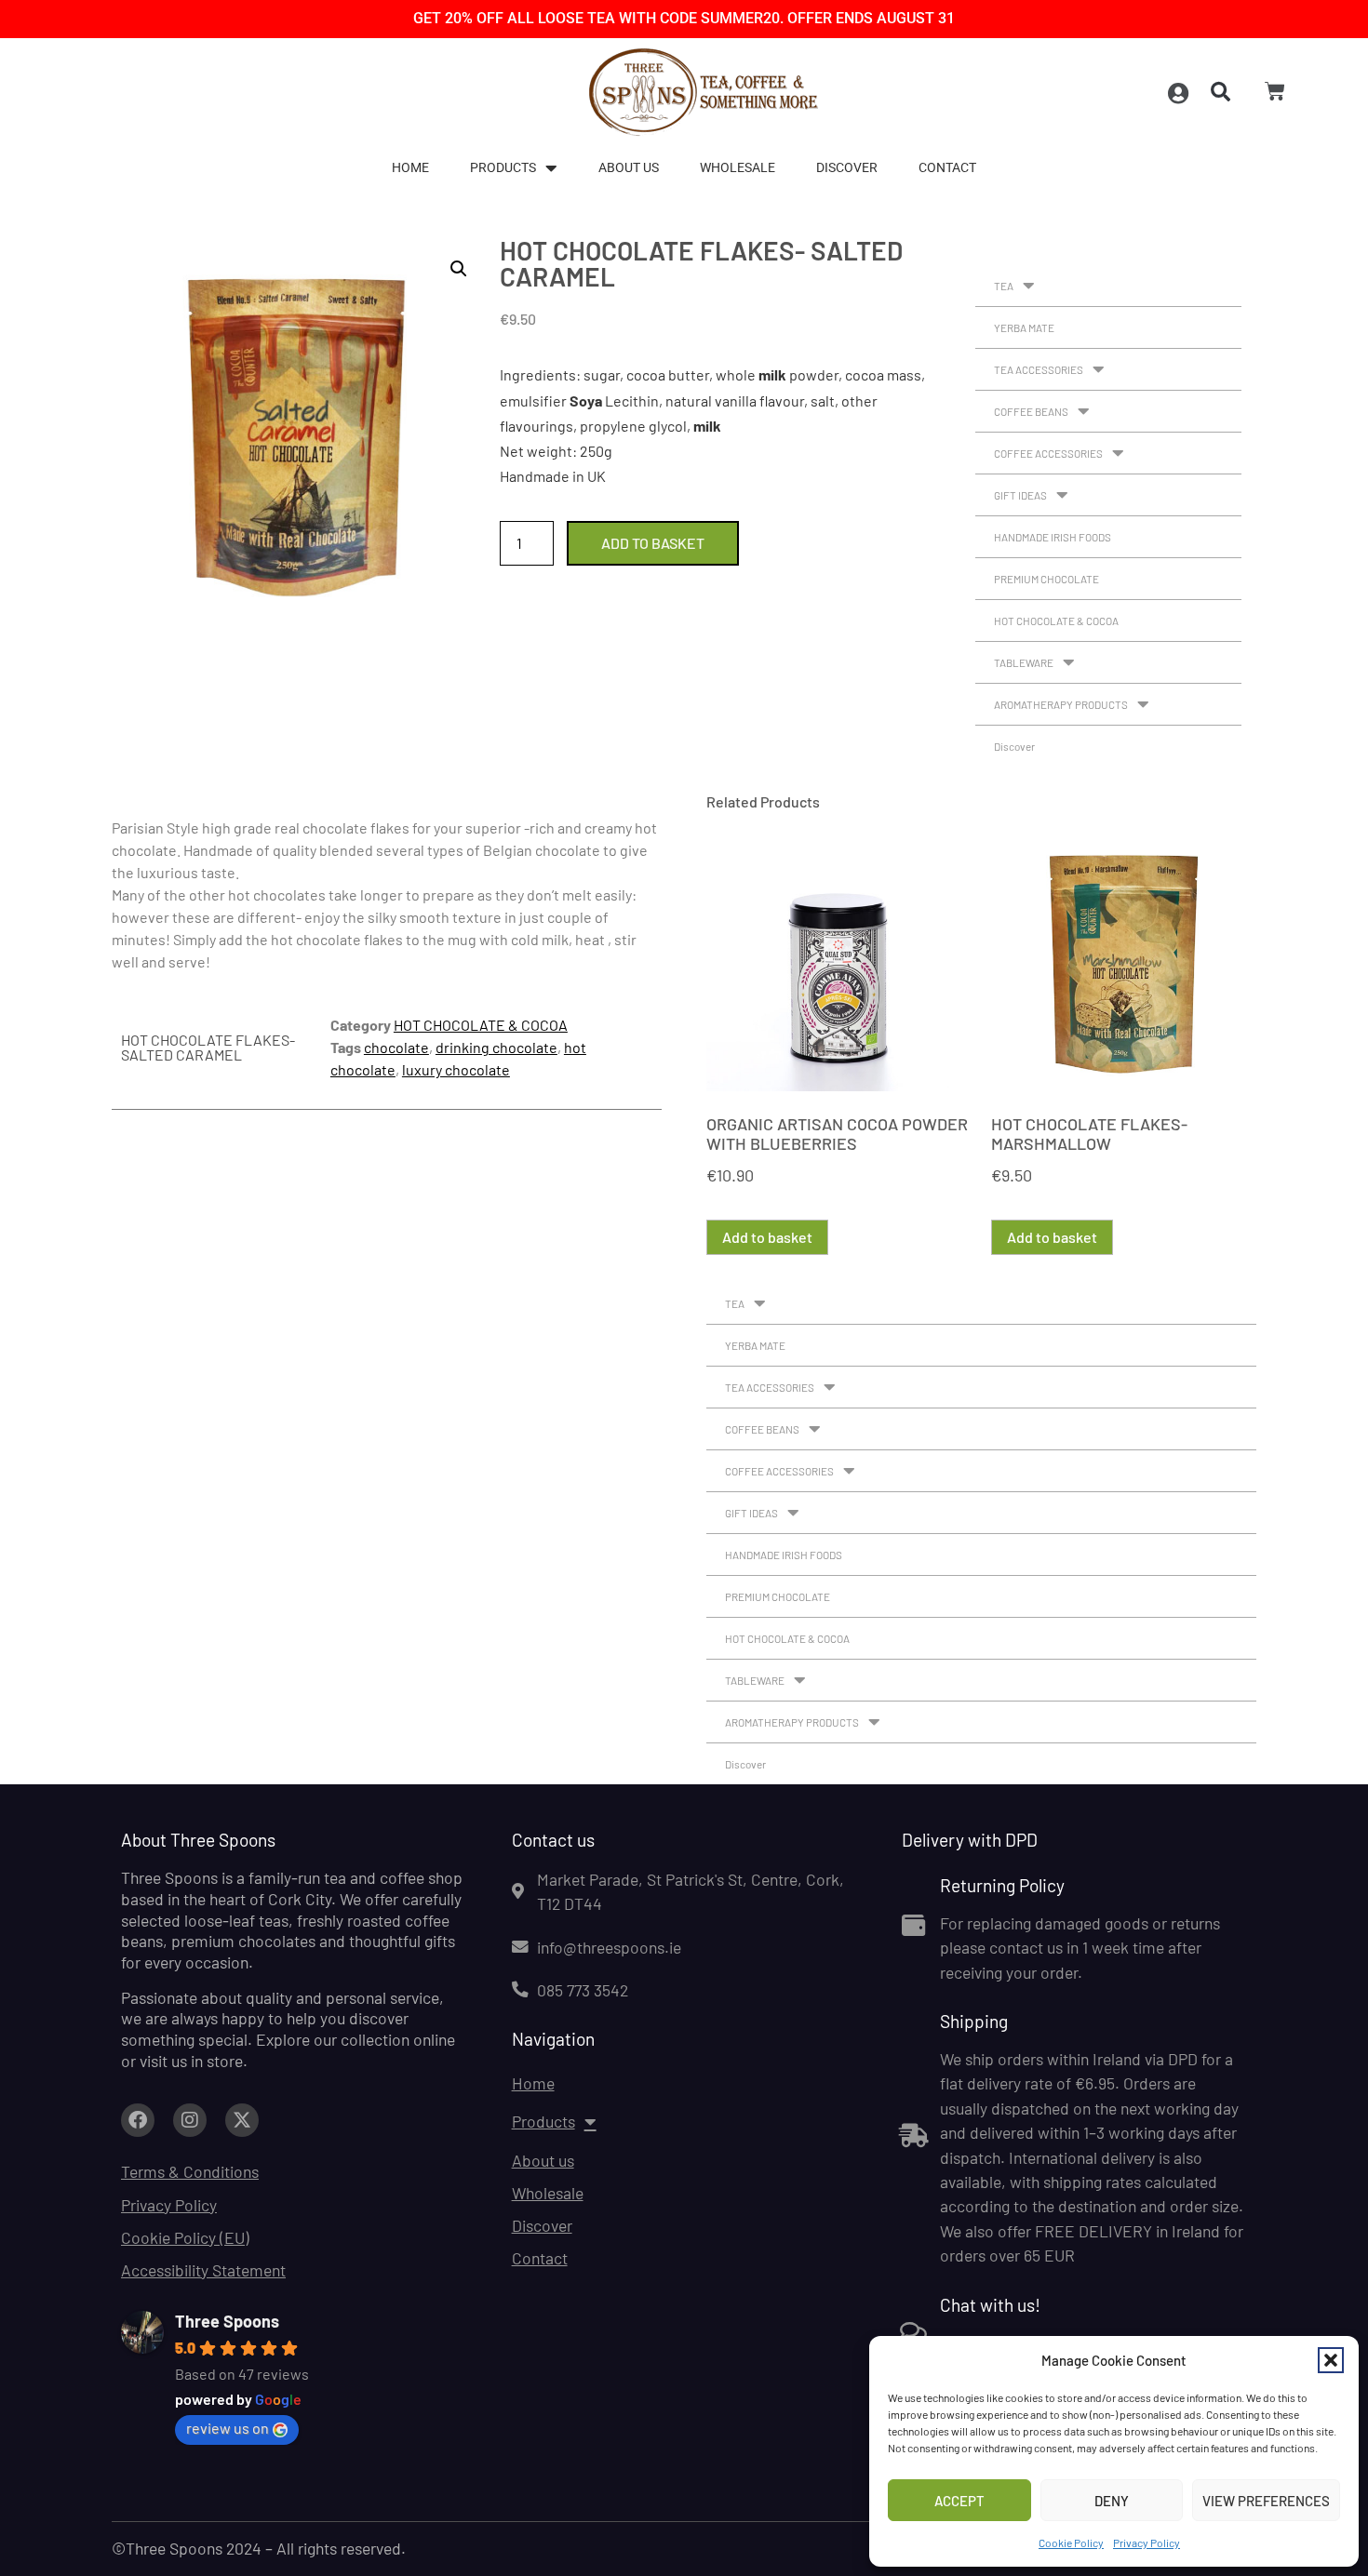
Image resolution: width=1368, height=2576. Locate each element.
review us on (228, 2428)
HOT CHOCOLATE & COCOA (1056, 621)
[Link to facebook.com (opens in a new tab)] (138, 2120)
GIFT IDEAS (1020, 495)
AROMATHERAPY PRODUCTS (1061, 704)
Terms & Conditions (190, 2171)
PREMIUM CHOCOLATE (1046, 579)
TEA (1004, 286)
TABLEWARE (1024, 662)
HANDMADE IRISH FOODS (1053, 537)
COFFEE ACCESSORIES (1048, 453)
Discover (847, 168)
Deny (1112, 2501)
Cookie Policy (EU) (185, 2237)
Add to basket (653, 543)
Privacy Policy (1147, 2543)
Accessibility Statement (203, 2270)
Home (410, 168)
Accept (959, 2501)
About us (629, 168)
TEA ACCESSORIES (1039, 369)
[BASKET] (1275, 91)
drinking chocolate (496, 1047)
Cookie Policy (1071, 2543)
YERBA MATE (1024, 327)
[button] (1331, 2360)
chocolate (396, 1047)
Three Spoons (227, 2321)
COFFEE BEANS (1031, 411)
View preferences (1266, 2501)
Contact (947, 168)
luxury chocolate (456, 1069)
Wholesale (738, 168)
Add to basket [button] (767, 1237)
